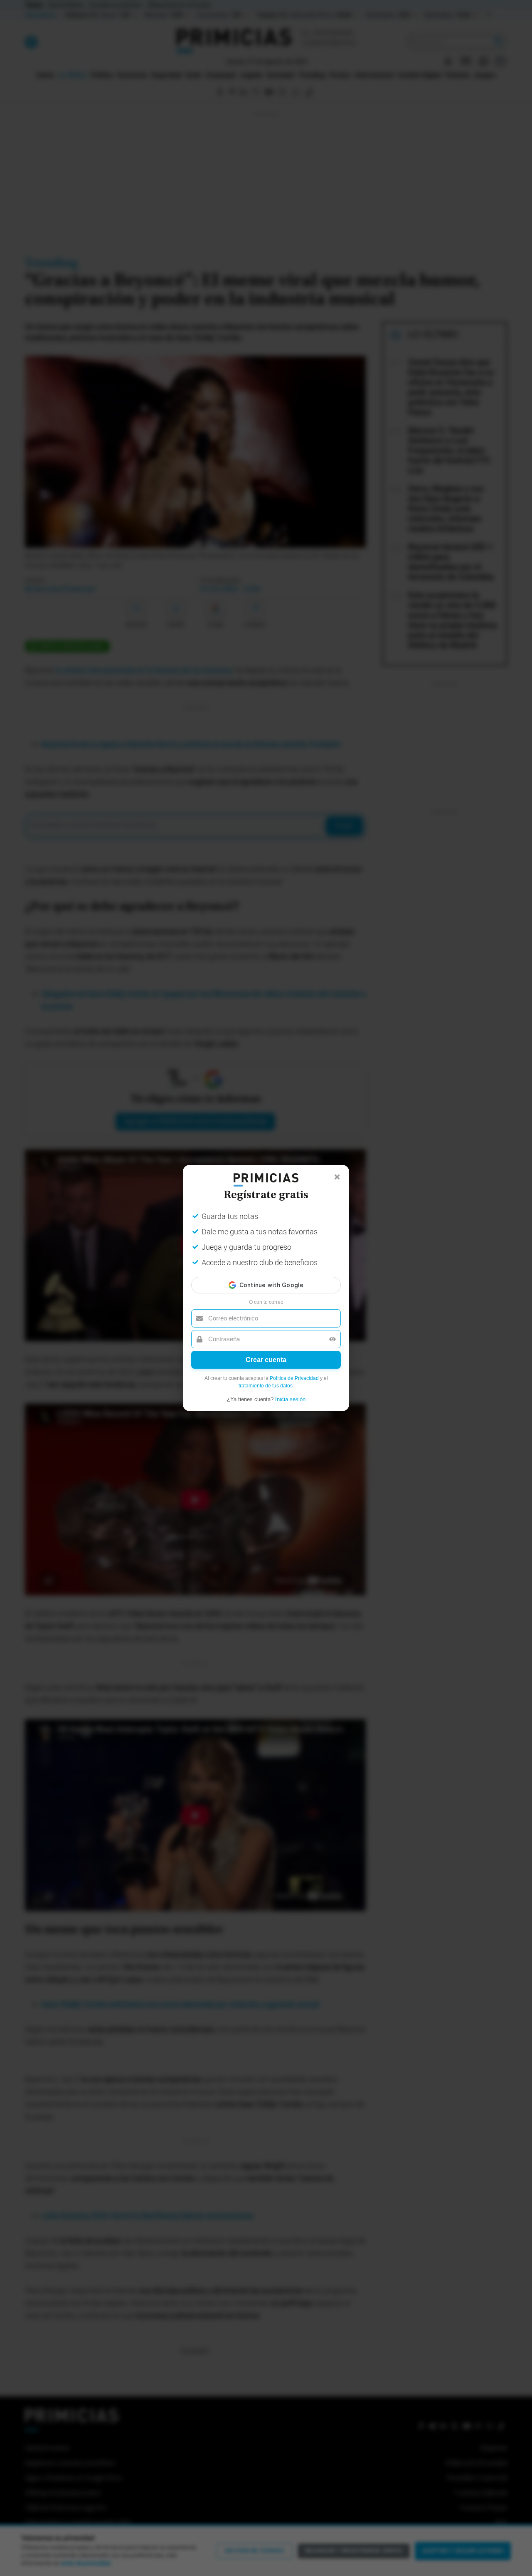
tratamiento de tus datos (266, 1386)
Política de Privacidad (294, 1378)
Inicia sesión (290, 1399)
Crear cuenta (266, 1360)
